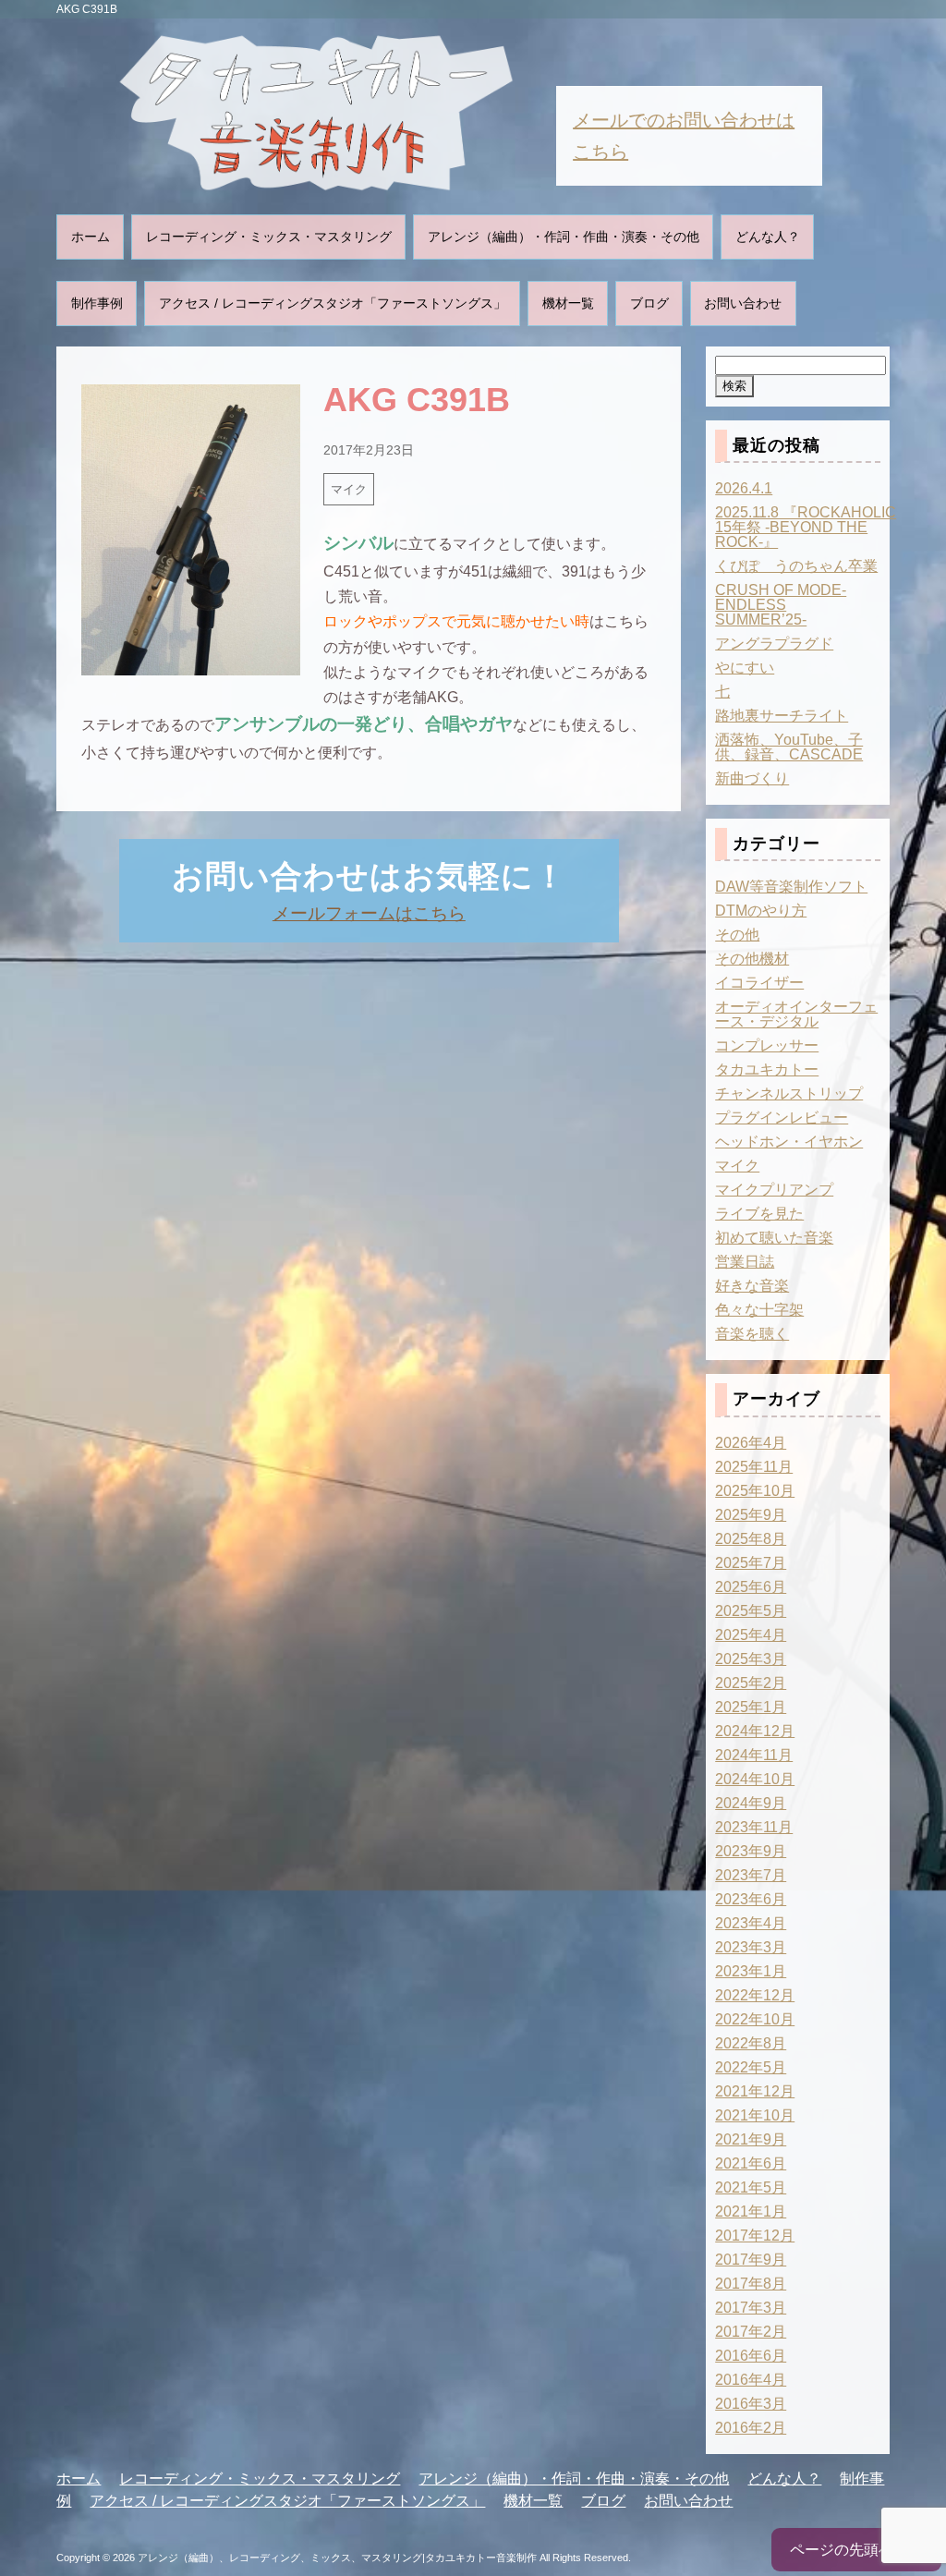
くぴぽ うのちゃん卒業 (796, 566)
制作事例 (97, 303)
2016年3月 (751, 2404)
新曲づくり (752, 778)
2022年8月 (751, 2043)
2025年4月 (751, 1635)
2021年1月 (751, 2211)
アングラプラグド (774, 644)
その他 (737, 935)
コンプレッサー (767, 1045)
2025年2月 (751, 1683)
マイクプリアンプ (774, 1190)
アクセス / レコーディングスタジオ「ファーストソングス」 (333, 303)
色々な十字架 (759, 1310)
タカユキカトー (767, 1069)
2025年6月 (751, 1587)
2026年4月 (751, 1443)
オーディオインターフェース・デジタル (796, 1014)
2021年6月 (751, 2163)
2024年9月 (751, 1803)
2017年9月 (751, 2260)
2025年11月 (754, 1467)
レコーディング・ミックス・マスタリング (269, 237)
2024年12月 (755, 1731)
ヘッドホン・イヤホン (789, 1142)
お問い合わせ (743, 303)
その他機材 (752, 959)
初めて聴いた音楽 (774, 1238)
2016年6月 (751, 2356)
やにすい (745, 668)
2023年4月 (751, 1923)
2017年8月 (751, 2284)
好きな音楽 (752, 1286)
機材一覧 (568, 303)
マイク (349, 489)
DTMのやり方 (761, 911)
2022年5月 (751, 2067)
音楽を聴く (752, 1334)
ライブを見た (759, 1214)
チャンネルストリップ (789, 1094)
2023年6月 (751, 1899)
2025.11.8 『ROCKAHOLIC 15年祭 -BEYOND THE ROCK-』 (806, 527)
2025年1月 (751, 1707)
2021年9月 (751, 2139)
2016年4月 (751, 2380)
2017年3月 (751, 2308)
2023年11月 (754, 1827)
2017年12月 (755, 2236)
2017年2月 (751, 2332)
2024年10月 (755, 1779)
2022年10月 (755, 2019)
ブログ (649, 303)
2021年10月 (755, 2115)
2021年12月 (755, 2091)
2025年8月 (751, 1539)
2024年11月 (754, 1755)
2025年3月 (751, 1659)
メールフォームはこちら (369, 913)
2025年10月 (755, 1491)
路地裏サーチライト (782, 716)
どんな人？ (768, 237)
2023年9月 (751, 1851)
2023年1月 (751, 1971)
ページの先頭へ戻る (856, 2550)
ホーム (91, 237)
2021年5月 (751, 2187)
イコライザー (759, 983)
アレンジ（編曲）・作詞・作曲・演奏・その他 (564, 237)
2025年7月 (751, 1563)
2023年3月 (751, 1947)
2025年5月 (751, 1611)
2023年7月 (751, 1875)
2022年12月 (755, 1995)
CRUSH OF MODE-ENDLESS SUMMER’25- (781, 605)
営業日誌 (745, 1262)
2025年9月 (751, 1515)
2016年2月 (751, 2428)
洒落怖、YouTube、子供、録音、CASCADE (789, 747)
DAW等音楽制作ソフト (791, 887)
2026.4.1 (744, 488)
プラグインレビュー (782, 1118)
